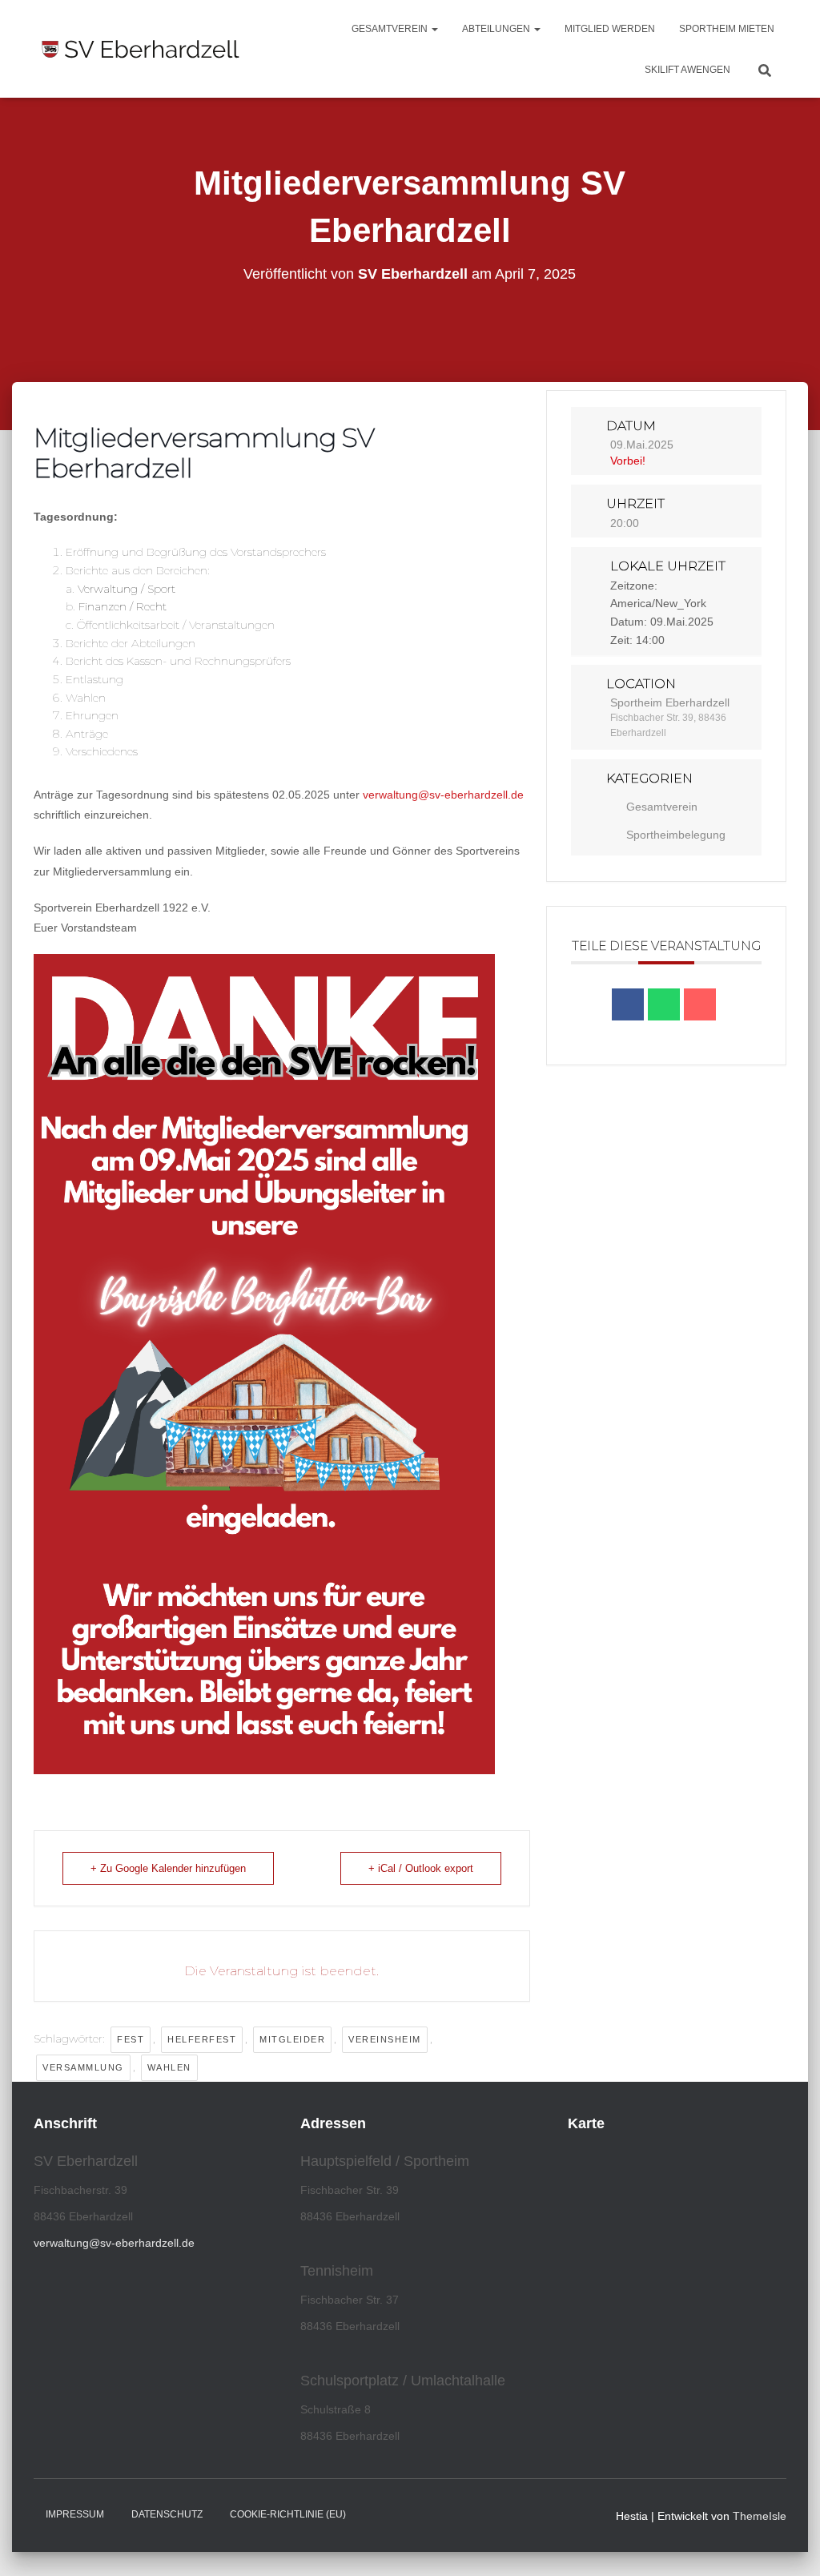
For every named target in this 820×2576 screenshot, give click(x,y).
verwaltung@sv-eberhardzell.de (443, 795)
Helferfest (202, 2039)
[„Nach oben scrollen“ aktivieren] (788, 2544)
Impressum (75, 2514)
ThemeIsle (760, 2516)
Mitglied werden (610, 29)
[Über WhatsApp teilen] (664, 1004)
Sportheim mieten (727, 29)
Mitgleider (292, 2039)
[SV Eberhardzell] (141, 49)
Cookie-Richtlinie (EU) (288, 2514)
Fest (131, 2039)
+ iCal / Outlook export (421, 1868)
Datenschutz (167, 2514)
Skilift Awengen (687, 70)
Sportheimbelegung (676, 835)
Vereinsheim (385, 2039)
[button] (434, 29)
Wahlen (169, 2067)
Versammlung (83, 2067)
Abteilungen (497, 29)
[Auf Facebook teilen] (628, 1004)
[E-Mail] (700, 1004)
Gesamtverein (391, 29)
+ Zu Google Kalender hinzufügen (168, 1868)
